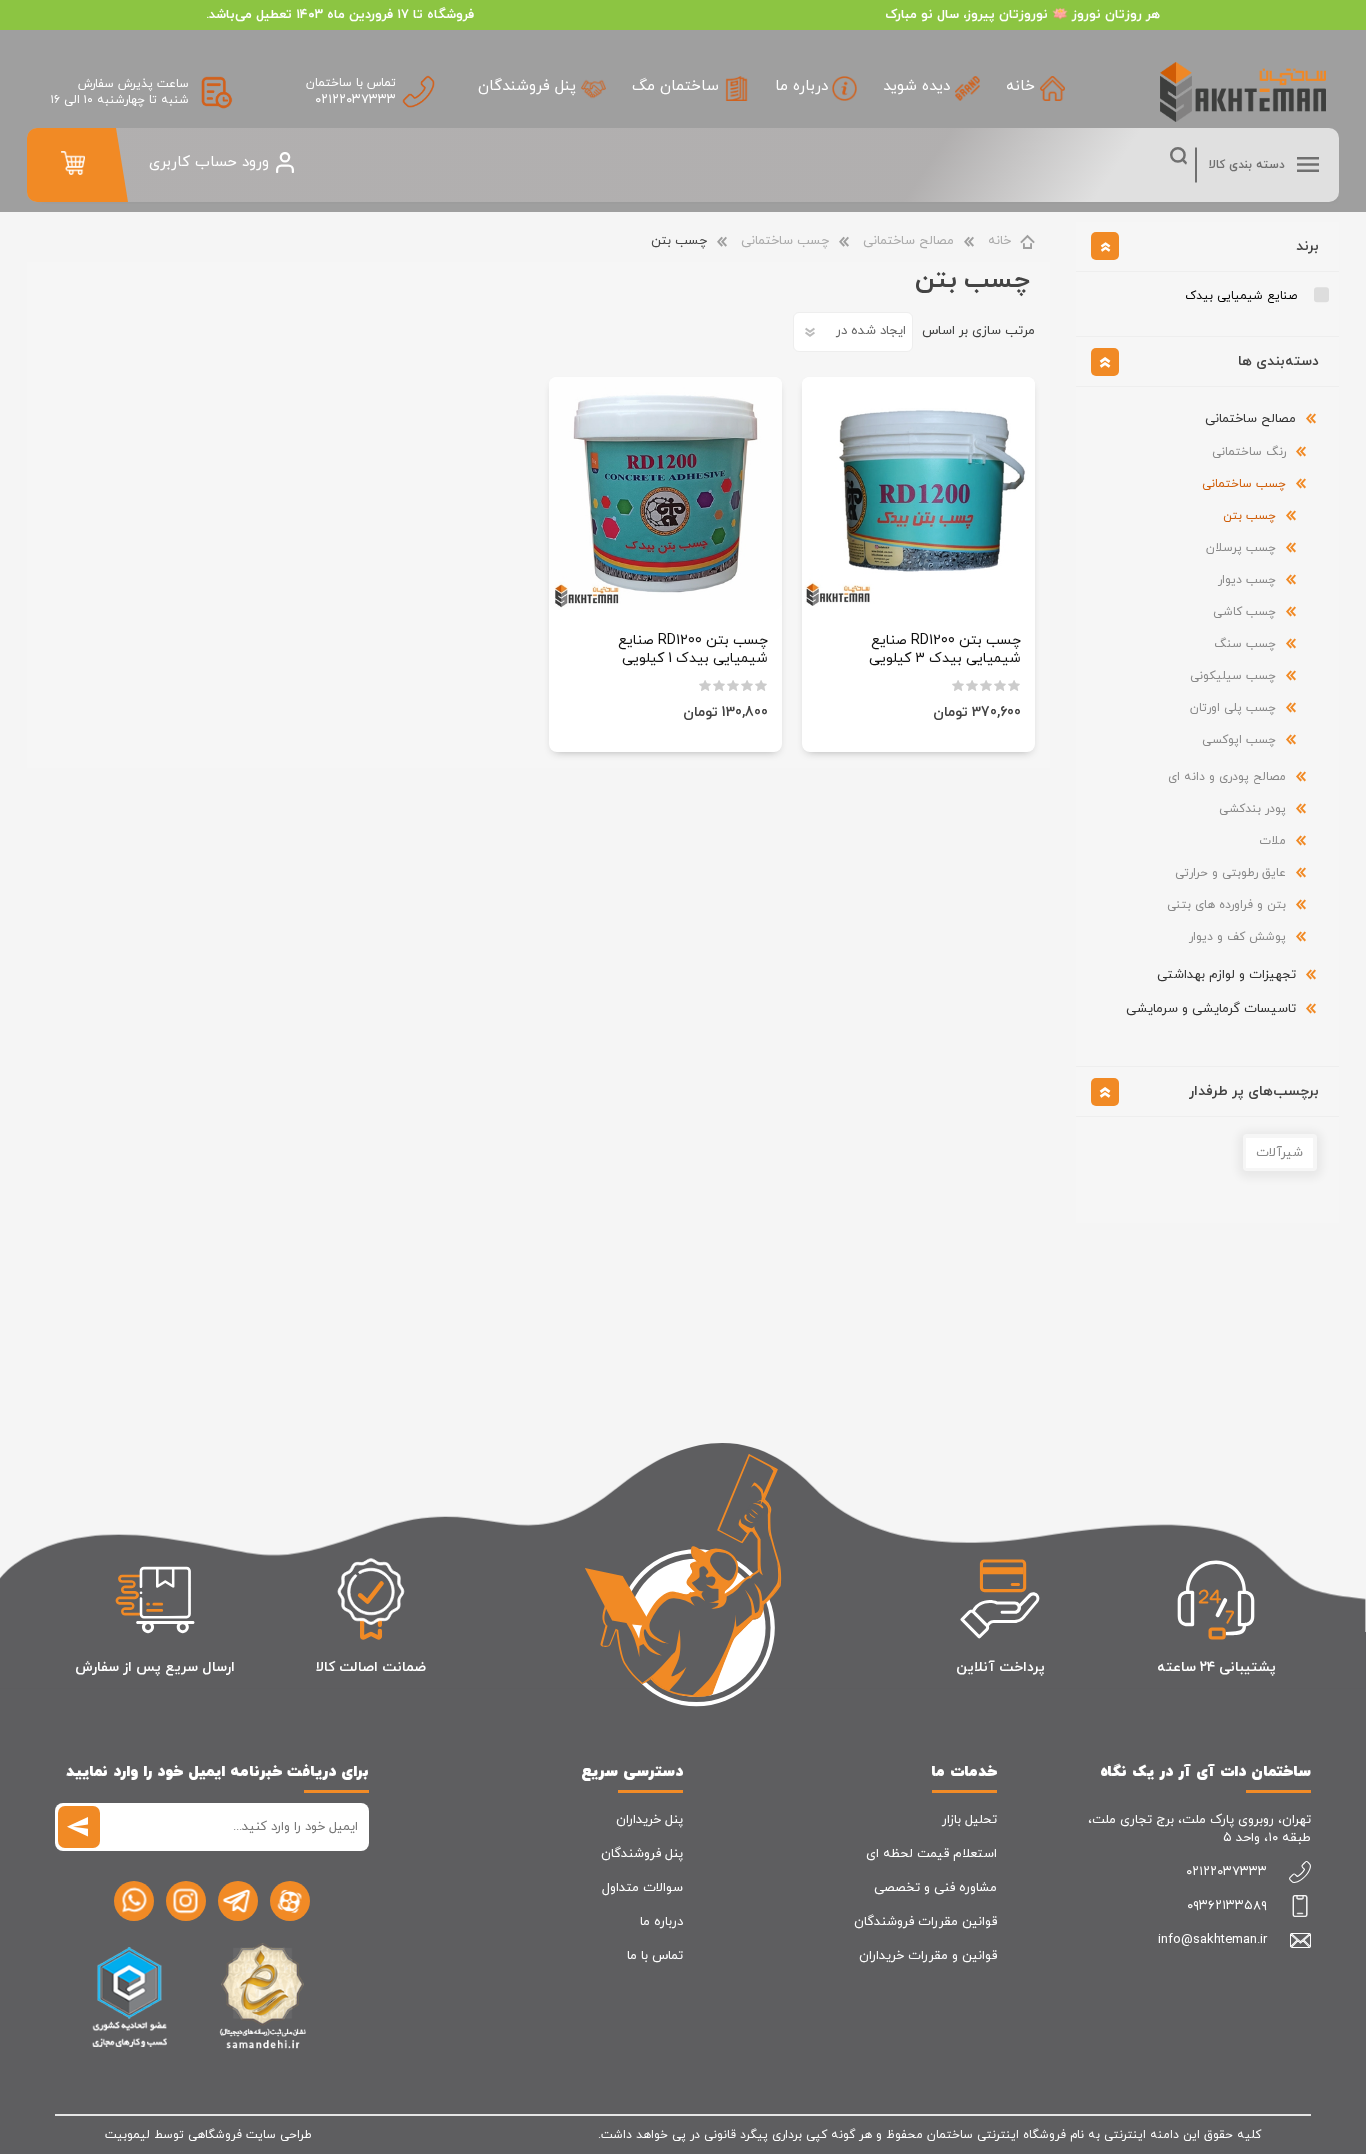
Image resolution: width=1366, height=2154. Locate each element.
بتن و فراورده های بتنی (1226, 905)
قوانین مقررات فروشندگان (925, 1922)
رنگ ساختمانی (1249, 452)
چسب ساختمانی (785, 241)
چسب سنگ (1245, 644)
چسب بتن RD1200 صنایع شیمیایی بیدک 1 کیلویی (693, 650)
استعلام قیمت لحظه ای (931, 1854)
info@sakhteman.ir (1212, 1940)
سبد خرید (73, 163)
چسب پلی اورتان (1233, 708)
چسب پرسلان (1241, 548)
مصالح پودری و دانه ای (1227, 777)
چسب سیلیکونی (1233, 676)
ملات (1272, 841)
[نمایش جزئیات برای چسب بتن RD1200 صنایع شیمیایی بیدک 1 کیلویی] (665, 493)
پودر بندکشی (1252, 809)
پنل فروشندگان (642, 1854)
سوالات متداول (642, 1888)
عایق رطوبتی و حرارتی (1230, 873)
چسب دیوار (1247, 580)
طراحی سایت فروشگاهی (250, 2135)
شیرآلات (1279, 1153)
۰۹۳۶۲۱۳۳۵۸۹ (1227, 1906)
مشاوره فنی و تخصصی (935, 1888)
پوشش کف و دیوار (1237, 937)
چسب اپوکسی (1239, 740)
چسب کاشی (1244, 612)
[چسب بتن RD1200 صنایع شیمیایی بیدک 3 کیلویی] (918, 493)
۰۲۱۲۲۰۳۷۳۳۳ (355, 100)
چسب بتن (1249, 516)
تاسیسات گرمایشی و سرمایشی (1211, 1009)
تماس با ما (655, 1956)
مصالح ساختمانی (908, 241)
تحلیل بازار (969, 1820)
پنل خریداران (649, 1820)
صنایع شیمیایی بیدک (1241, 296)
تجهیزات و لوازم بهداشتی (1226, 975)
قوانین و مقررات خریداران (928, 1956)
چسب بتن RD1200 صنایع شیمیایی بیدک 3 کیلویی (945, 650)
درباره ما (661, 1922)
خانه (999, 241)
